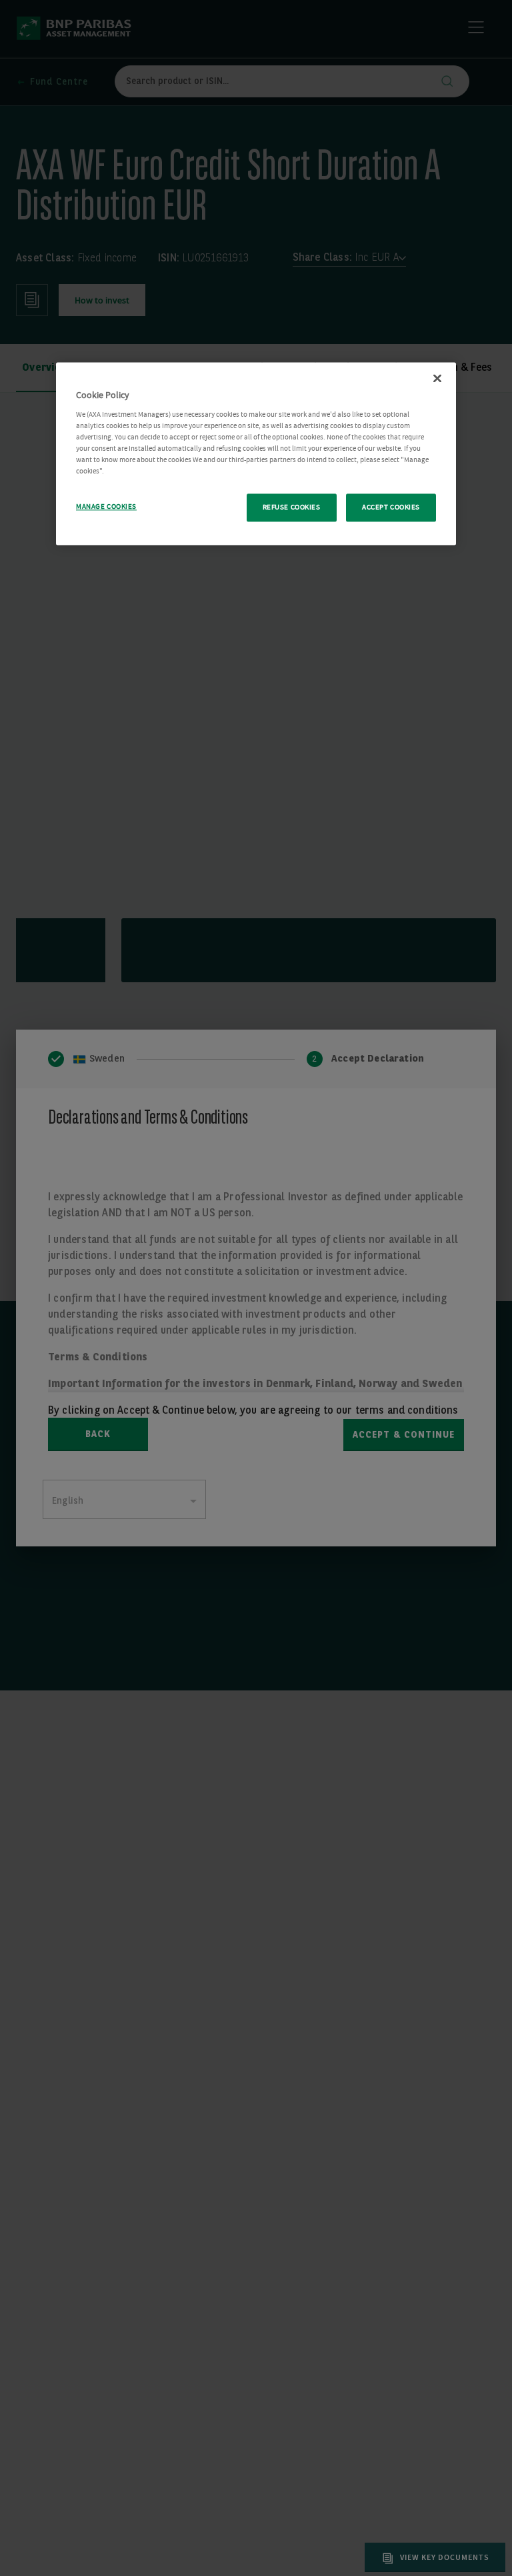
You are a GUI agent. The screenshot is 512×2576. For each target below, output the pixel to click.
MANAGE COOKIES (106, 507)
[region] (256, 454)
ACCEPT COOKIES (391, 508)
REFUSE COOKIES (292, 508)
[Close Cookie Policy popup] (437, 379)
